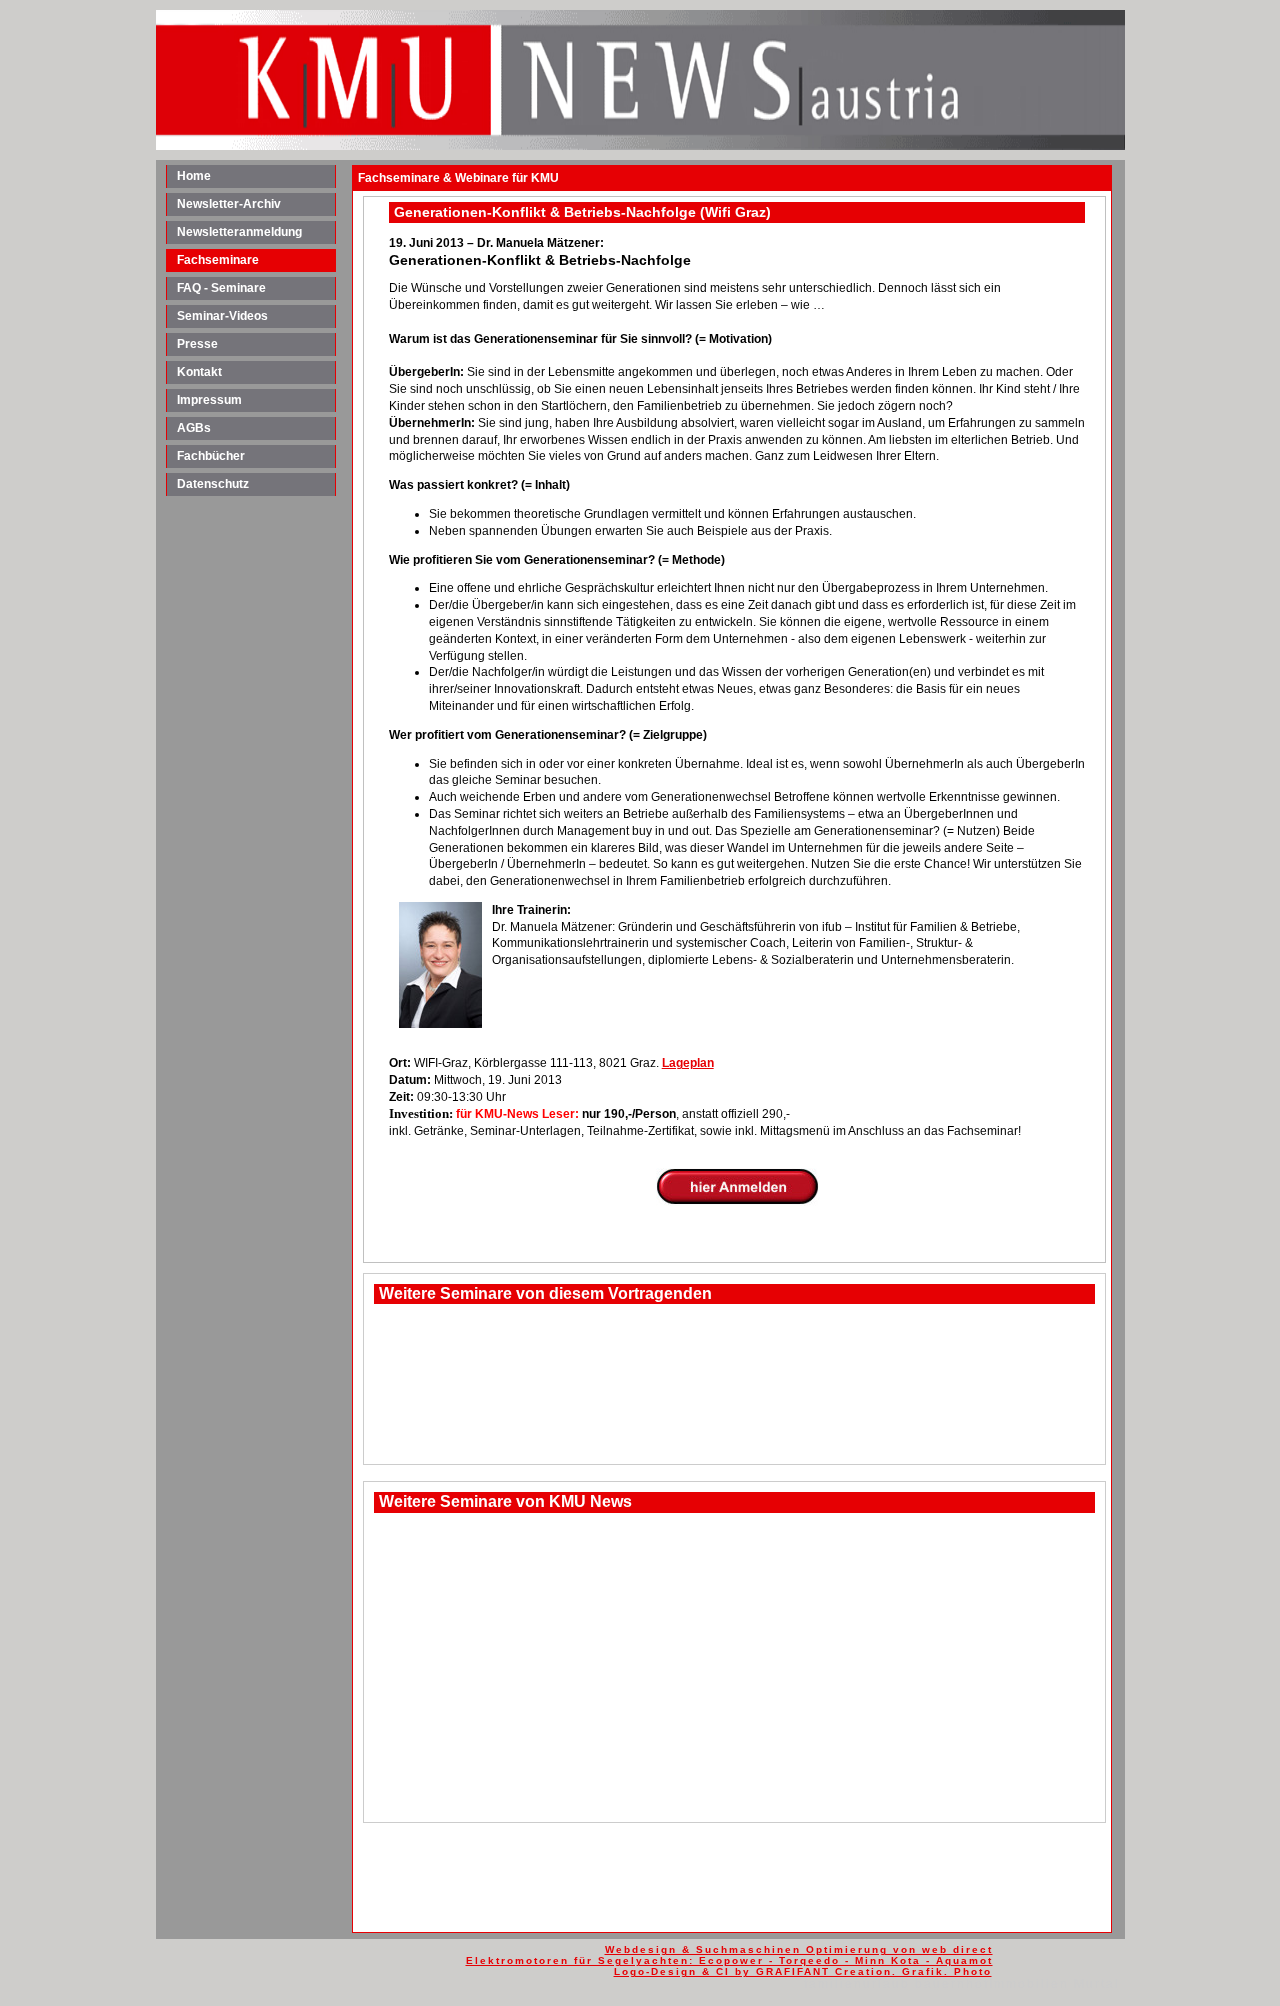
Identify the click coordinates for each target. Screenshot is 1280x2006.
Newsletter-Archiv (229, 204)
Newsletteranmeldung (239, 232)
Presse (197, 344)
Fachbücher (211, 456)
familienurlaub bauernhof (896, 1984)
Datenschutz (213, 484)
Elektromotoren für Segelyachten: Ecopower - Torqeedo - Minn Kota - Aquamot (729, 1960)
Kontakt (199, 372)
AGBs (194, 428)
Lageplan (688, 1063)
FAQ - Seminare (221, 288)
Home (194, 176)
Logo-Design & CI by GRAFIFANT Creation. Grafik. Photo (803, 1971)
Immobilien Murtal (1054, 1984)
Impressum (209, 400)
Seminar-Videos (222, 316)
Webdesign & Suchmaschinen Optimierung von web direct (799, 1949)
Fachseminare (218, 260)
